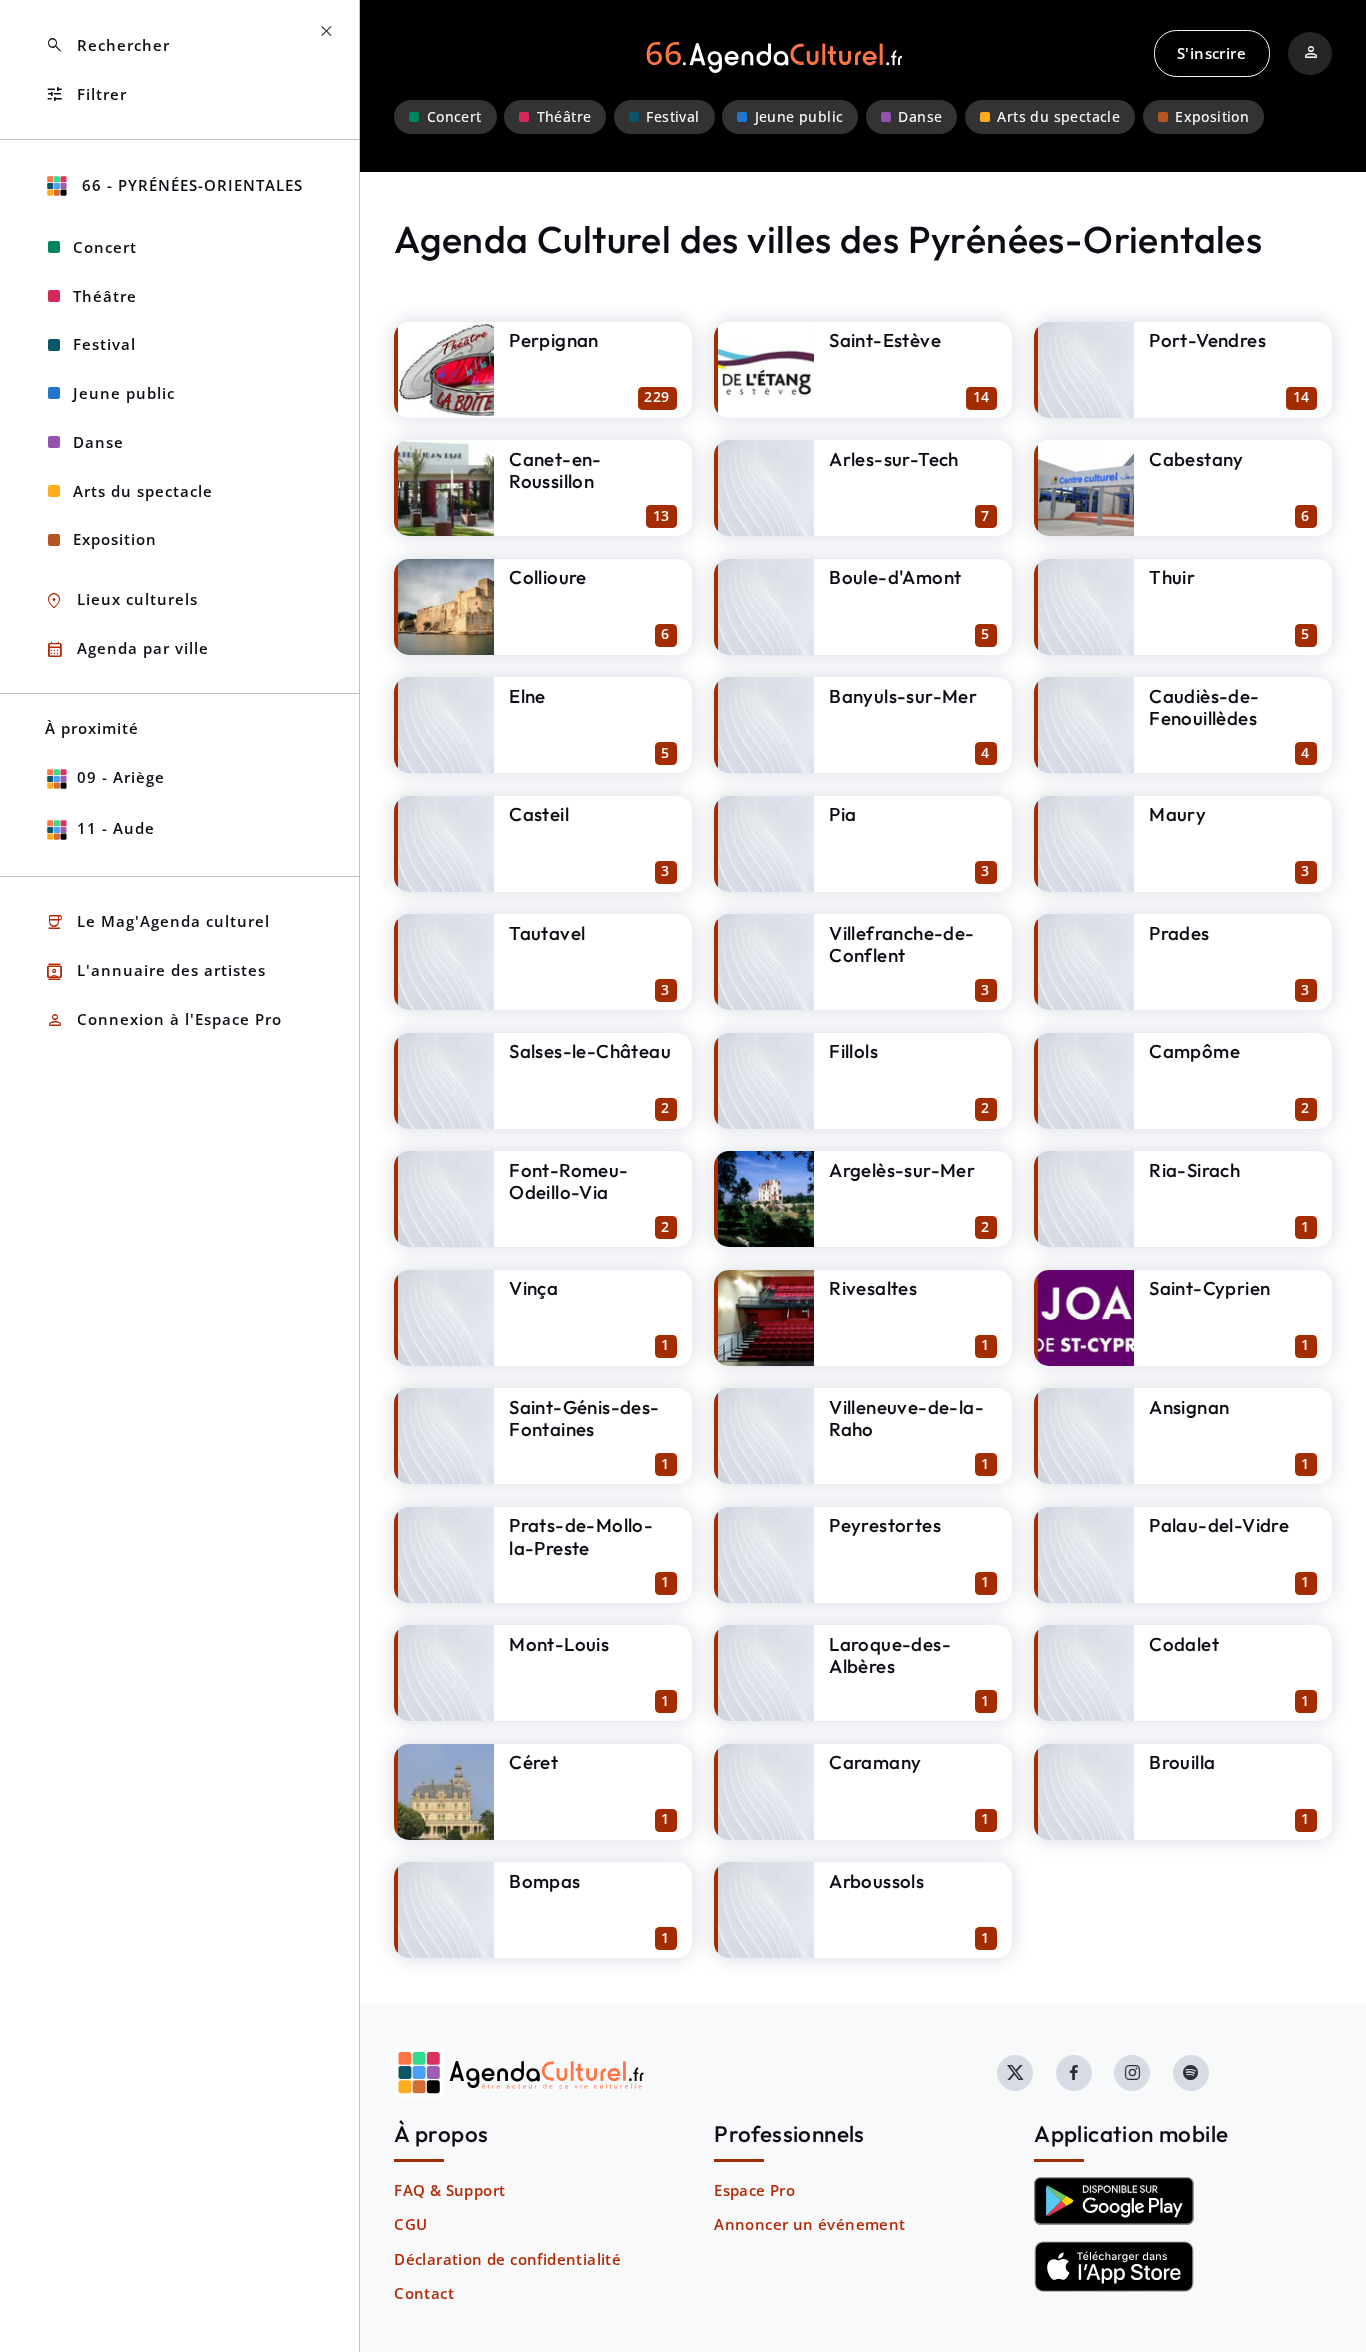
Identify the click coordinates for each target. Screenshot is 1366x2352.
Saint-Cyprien (1209, 1288)
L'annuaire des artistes (155, 971)
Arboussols (876, 1881)
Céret (533, 1762)
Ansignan (1189, 1407)
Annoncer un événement (809, 2224)
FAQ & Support (449, 2190)
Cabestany (1196, 459)
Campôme (1194, 1051)
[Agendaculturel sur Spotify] (1191, 2073)
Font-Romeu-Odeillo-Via (568, 1181)
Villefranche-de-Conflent (901, 944)
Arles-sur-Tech (894, 459)
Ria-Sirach (1194, 1170)
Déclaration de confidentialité (507, 2259)
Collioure (548, 577)
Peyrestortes (885, 1525)
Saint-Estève (885, 340)
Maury (1177, 814)
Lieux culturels (121, 600)
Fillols (853, 1051)
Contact (424, 2293)
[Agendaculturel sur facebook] (1074, 2073)
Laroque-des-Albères (890, 1655)
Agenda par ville (127, 649)
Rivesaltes (873, 1288)
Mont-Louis (559, 1644)
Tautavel (547, 933)
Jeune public (799, 117)
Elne (527, 696)
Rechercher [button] (107, 45)
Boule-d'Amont (895, 577)
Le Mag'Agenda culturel (157, 922)
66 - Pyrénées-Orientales (190, 185)
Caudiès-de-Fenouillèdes (1204, 707)
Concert (454, 117)
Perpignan (554, 340)
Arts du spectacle (1058, 117)
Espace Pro (754, 2190)
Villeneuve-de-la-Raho (906, 1418)
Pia (842, 814)
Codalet (1184, 1644)
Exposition (1212, 117)
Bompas (544, 1881)
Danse (920, 117)
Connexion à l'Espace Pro (163, 1020)
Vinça (533, 1288)
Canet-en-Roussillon (555, 470)
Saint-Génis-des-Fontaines (584, 1418)
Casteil (539, 814)
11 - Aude (116, 828)
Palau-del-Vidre (1219, 1525)
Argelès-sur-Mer (902, 1170)
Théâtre (564, 117)
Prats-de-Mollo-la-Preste (581, 1536)
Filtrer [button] (86, 94)
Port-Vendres (1207, 340)
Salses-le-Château (590, 1051)
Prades (1179, 933)
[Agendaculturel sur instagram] (1132, 2073)
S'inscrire (1211, 53)
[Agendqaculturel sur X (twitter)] (1015, 2073)
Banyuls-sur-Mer (903, 696)
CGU (410, 2224)
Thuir (1172, 577)
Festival (672, 117)
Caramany (875, 1762)
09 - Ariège (121, 777)
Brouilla (1182, 1762)
